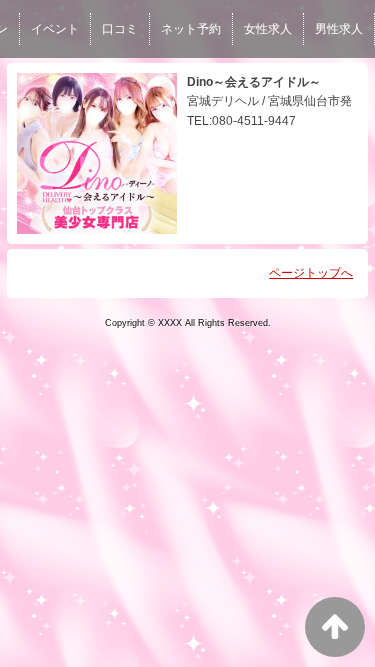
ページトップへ (311, 273)
